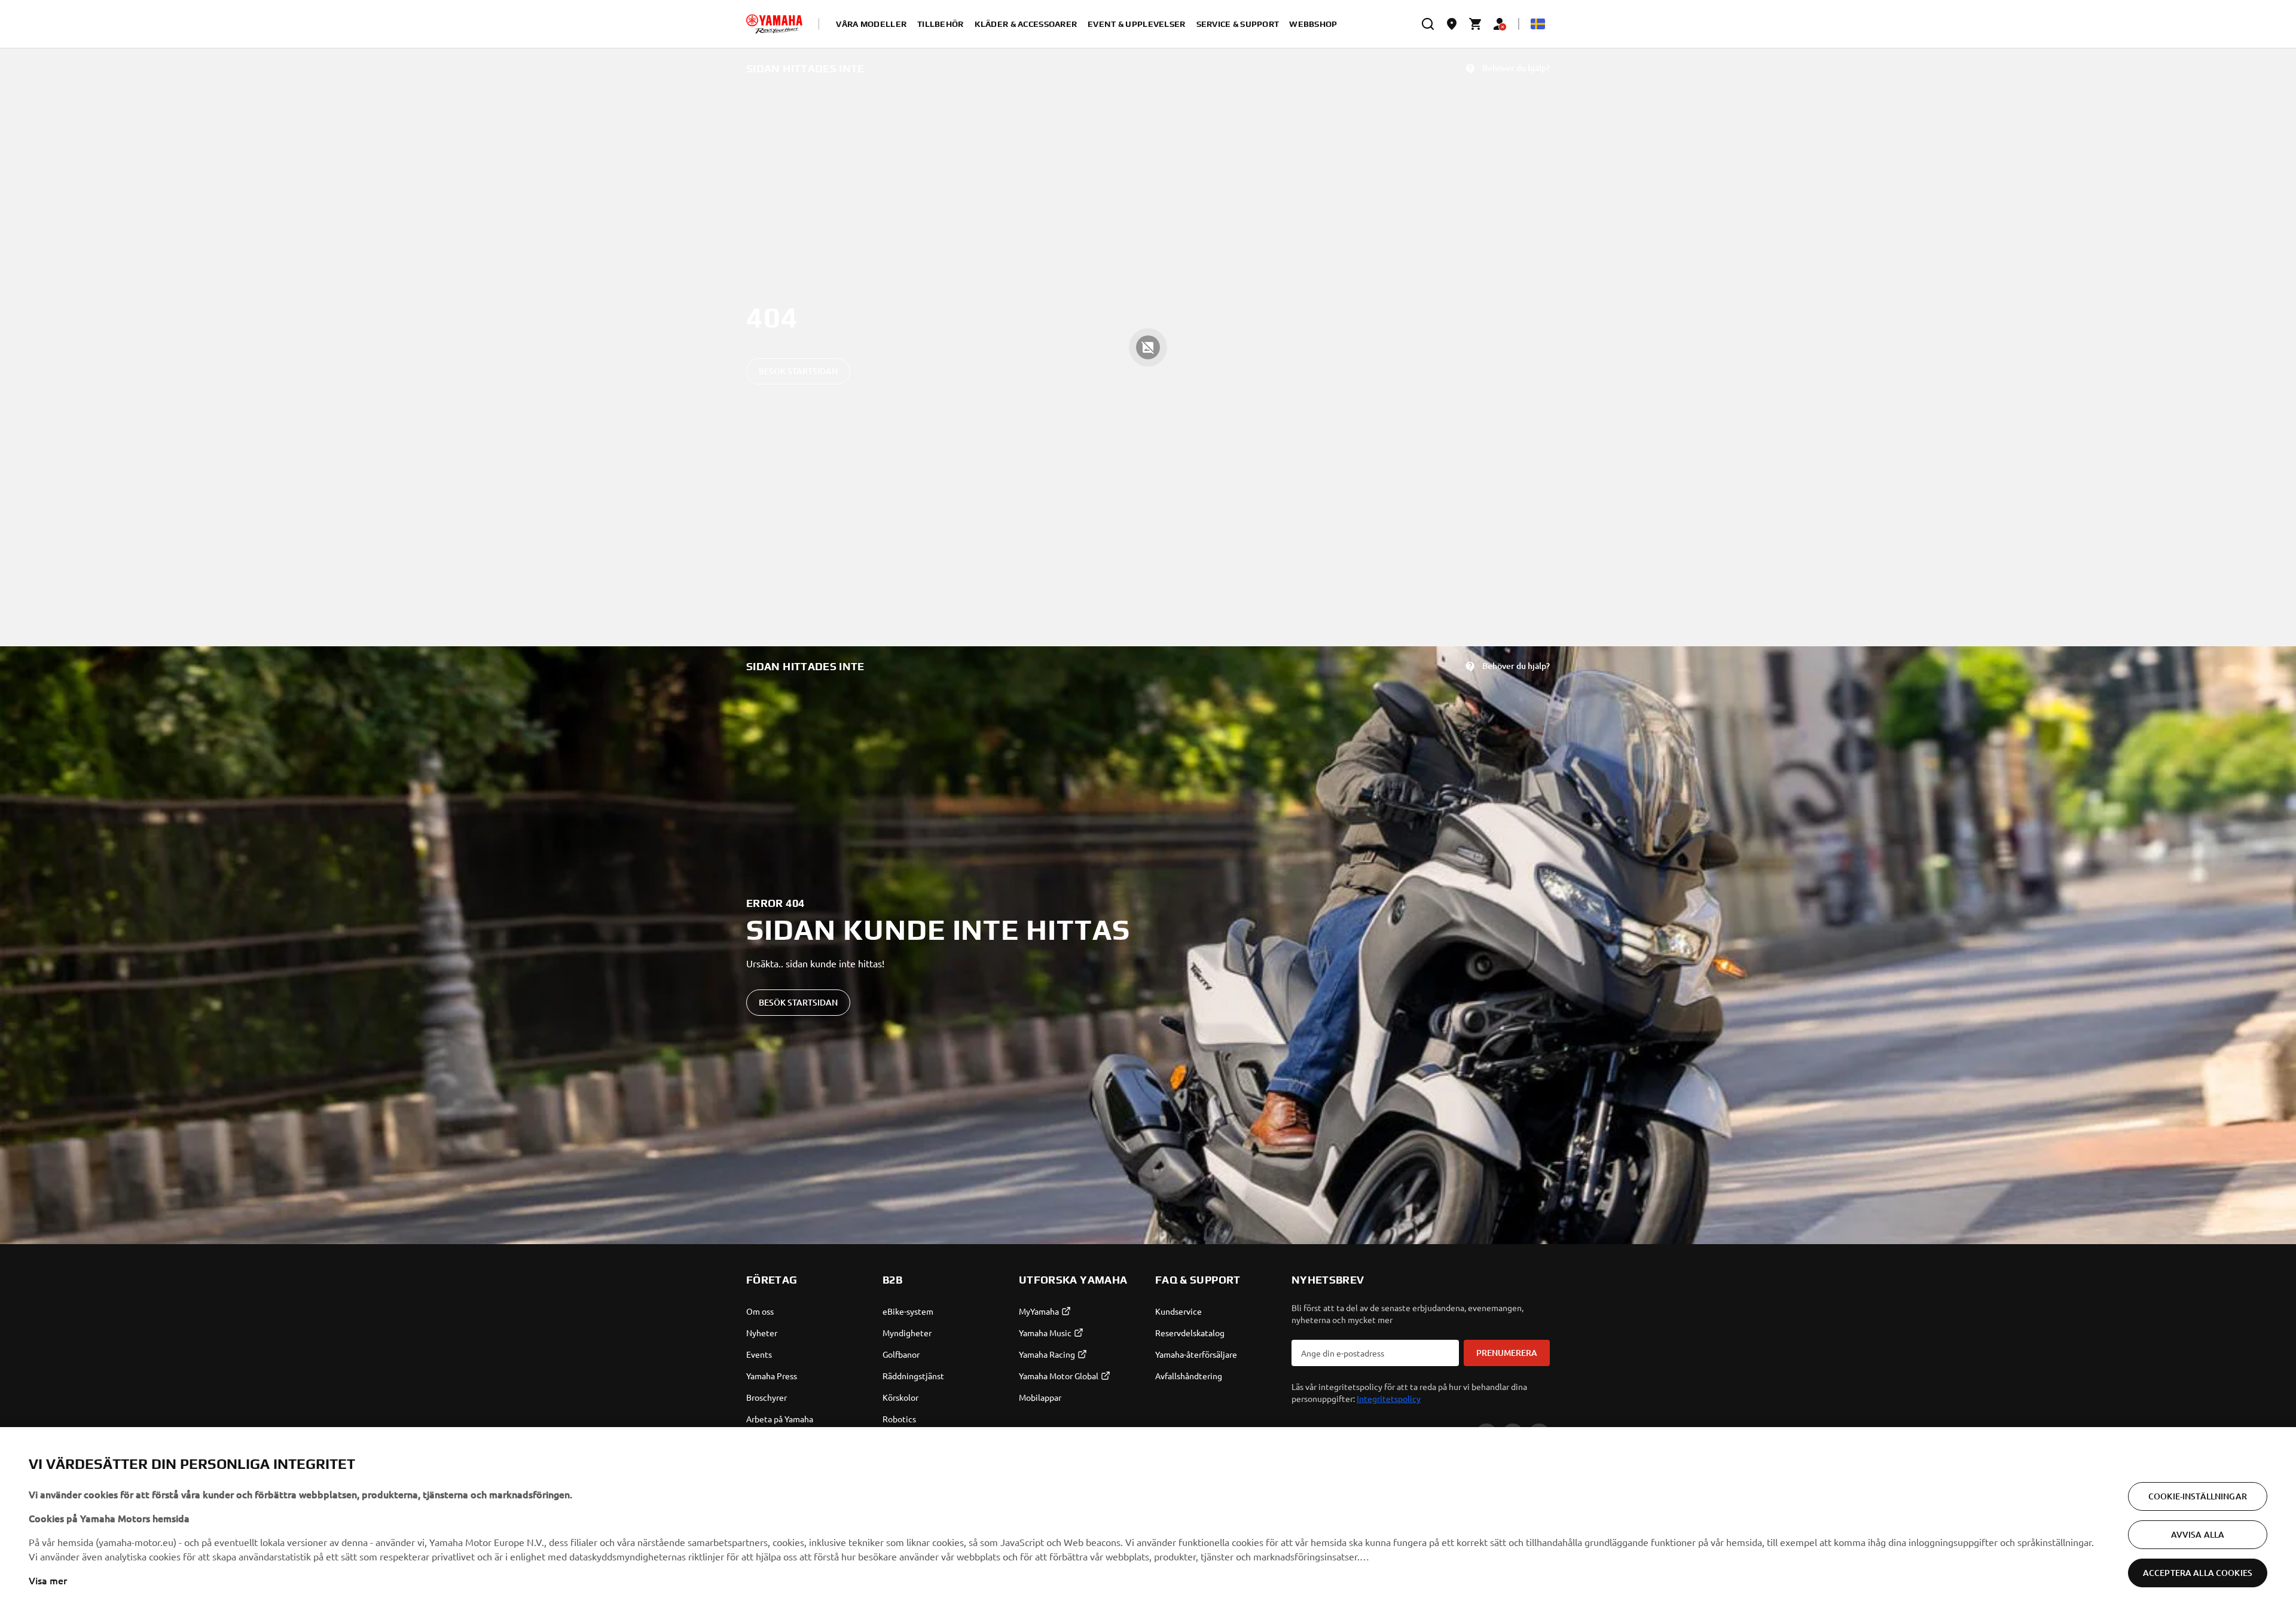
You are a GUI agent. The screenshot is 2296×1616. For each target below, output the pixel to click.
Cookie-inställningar (2198, 1496)
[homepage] (774, 24)
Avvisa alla (2198, 1534)
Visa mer (48, 1580)
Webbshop (1313, 24)
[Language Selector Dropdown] (1538, 24)
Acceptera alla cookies (2198, 1573)
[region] (1148, 1522)
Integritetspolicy (1389, 1398)
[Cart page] (1476, 24)
